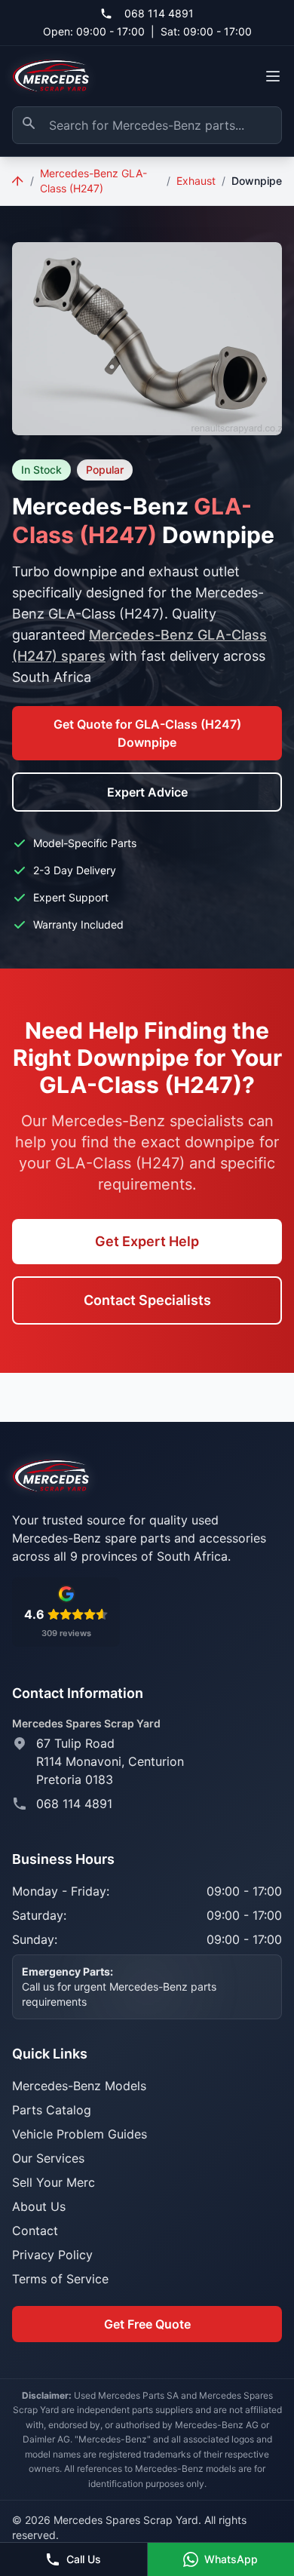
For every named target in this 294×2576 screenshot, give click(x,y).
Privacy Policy (52, 2255)
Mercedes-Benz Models (79, 2086)
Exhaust (196, 181)
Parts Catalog (52, 2110)
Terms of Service (60, 2279)
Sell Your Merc (54, 2182)
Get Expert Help (147, 1241)
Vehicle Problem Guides (80, 2134)
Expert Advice (147, 792)
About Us (39, 2206)
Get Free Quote (147, 2324)
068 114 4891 (159, 13)
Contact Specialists (147, 1300)
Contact (35, 2231)
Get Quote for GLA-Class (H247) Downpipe (147, 733)
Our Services (48, 2158)
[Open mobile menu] (273, 76)
